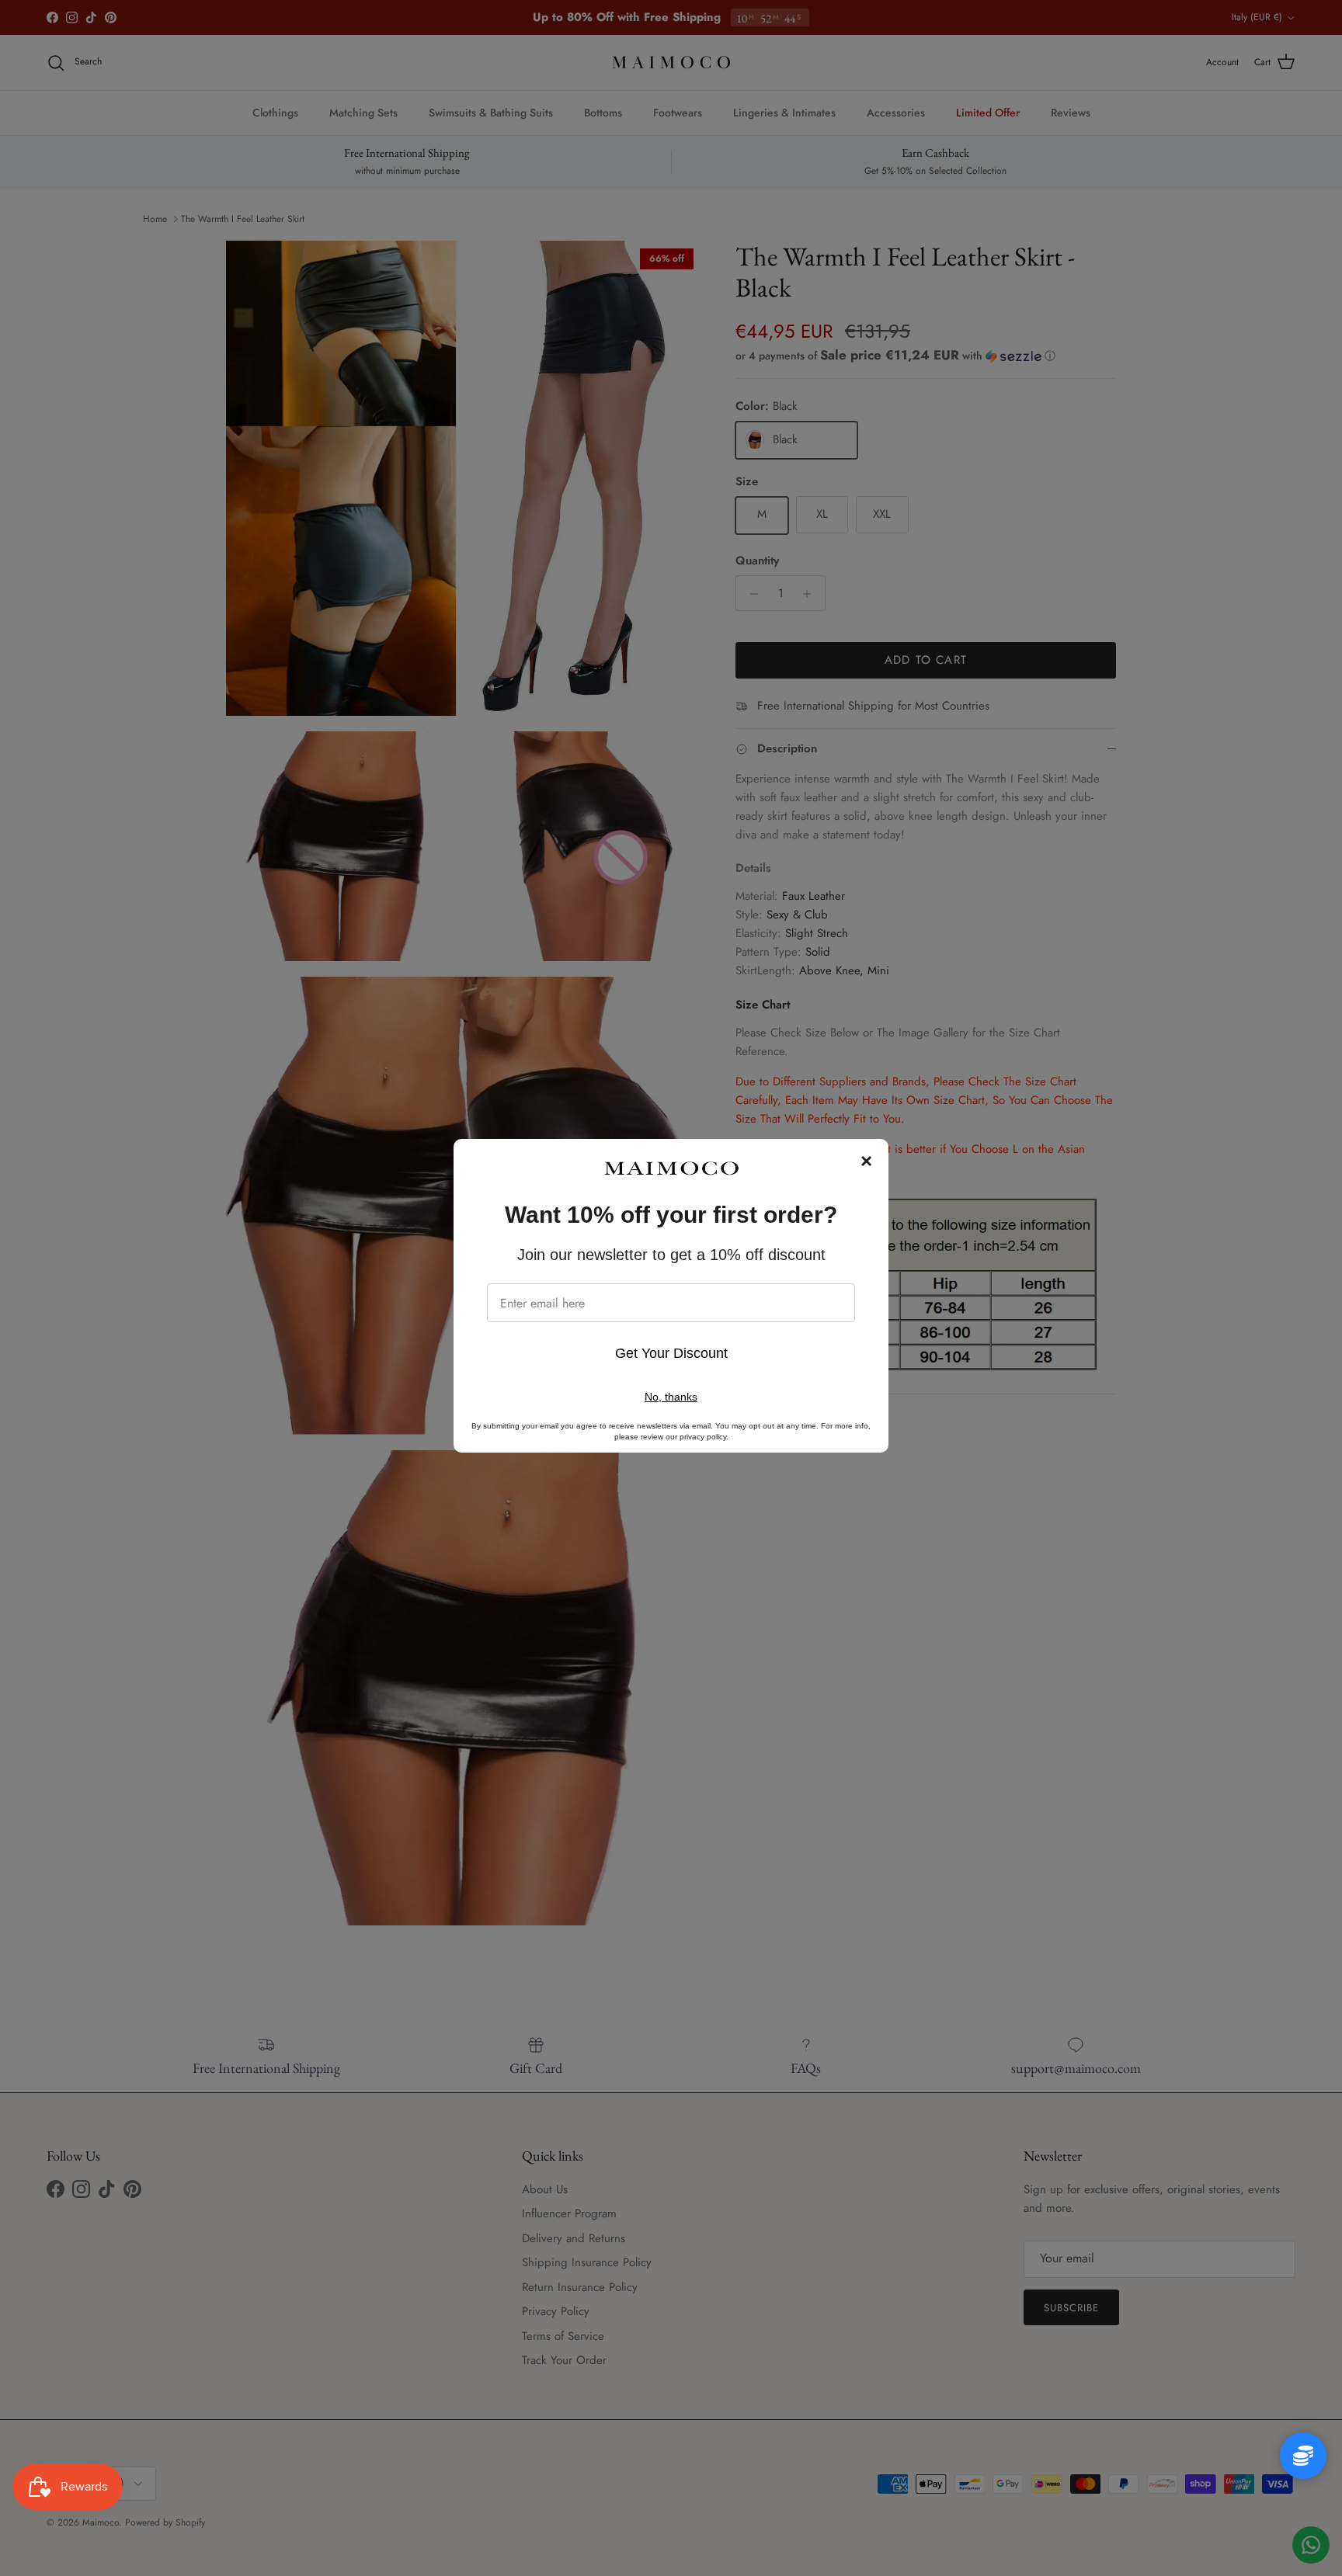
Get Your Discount (671, 1353)
